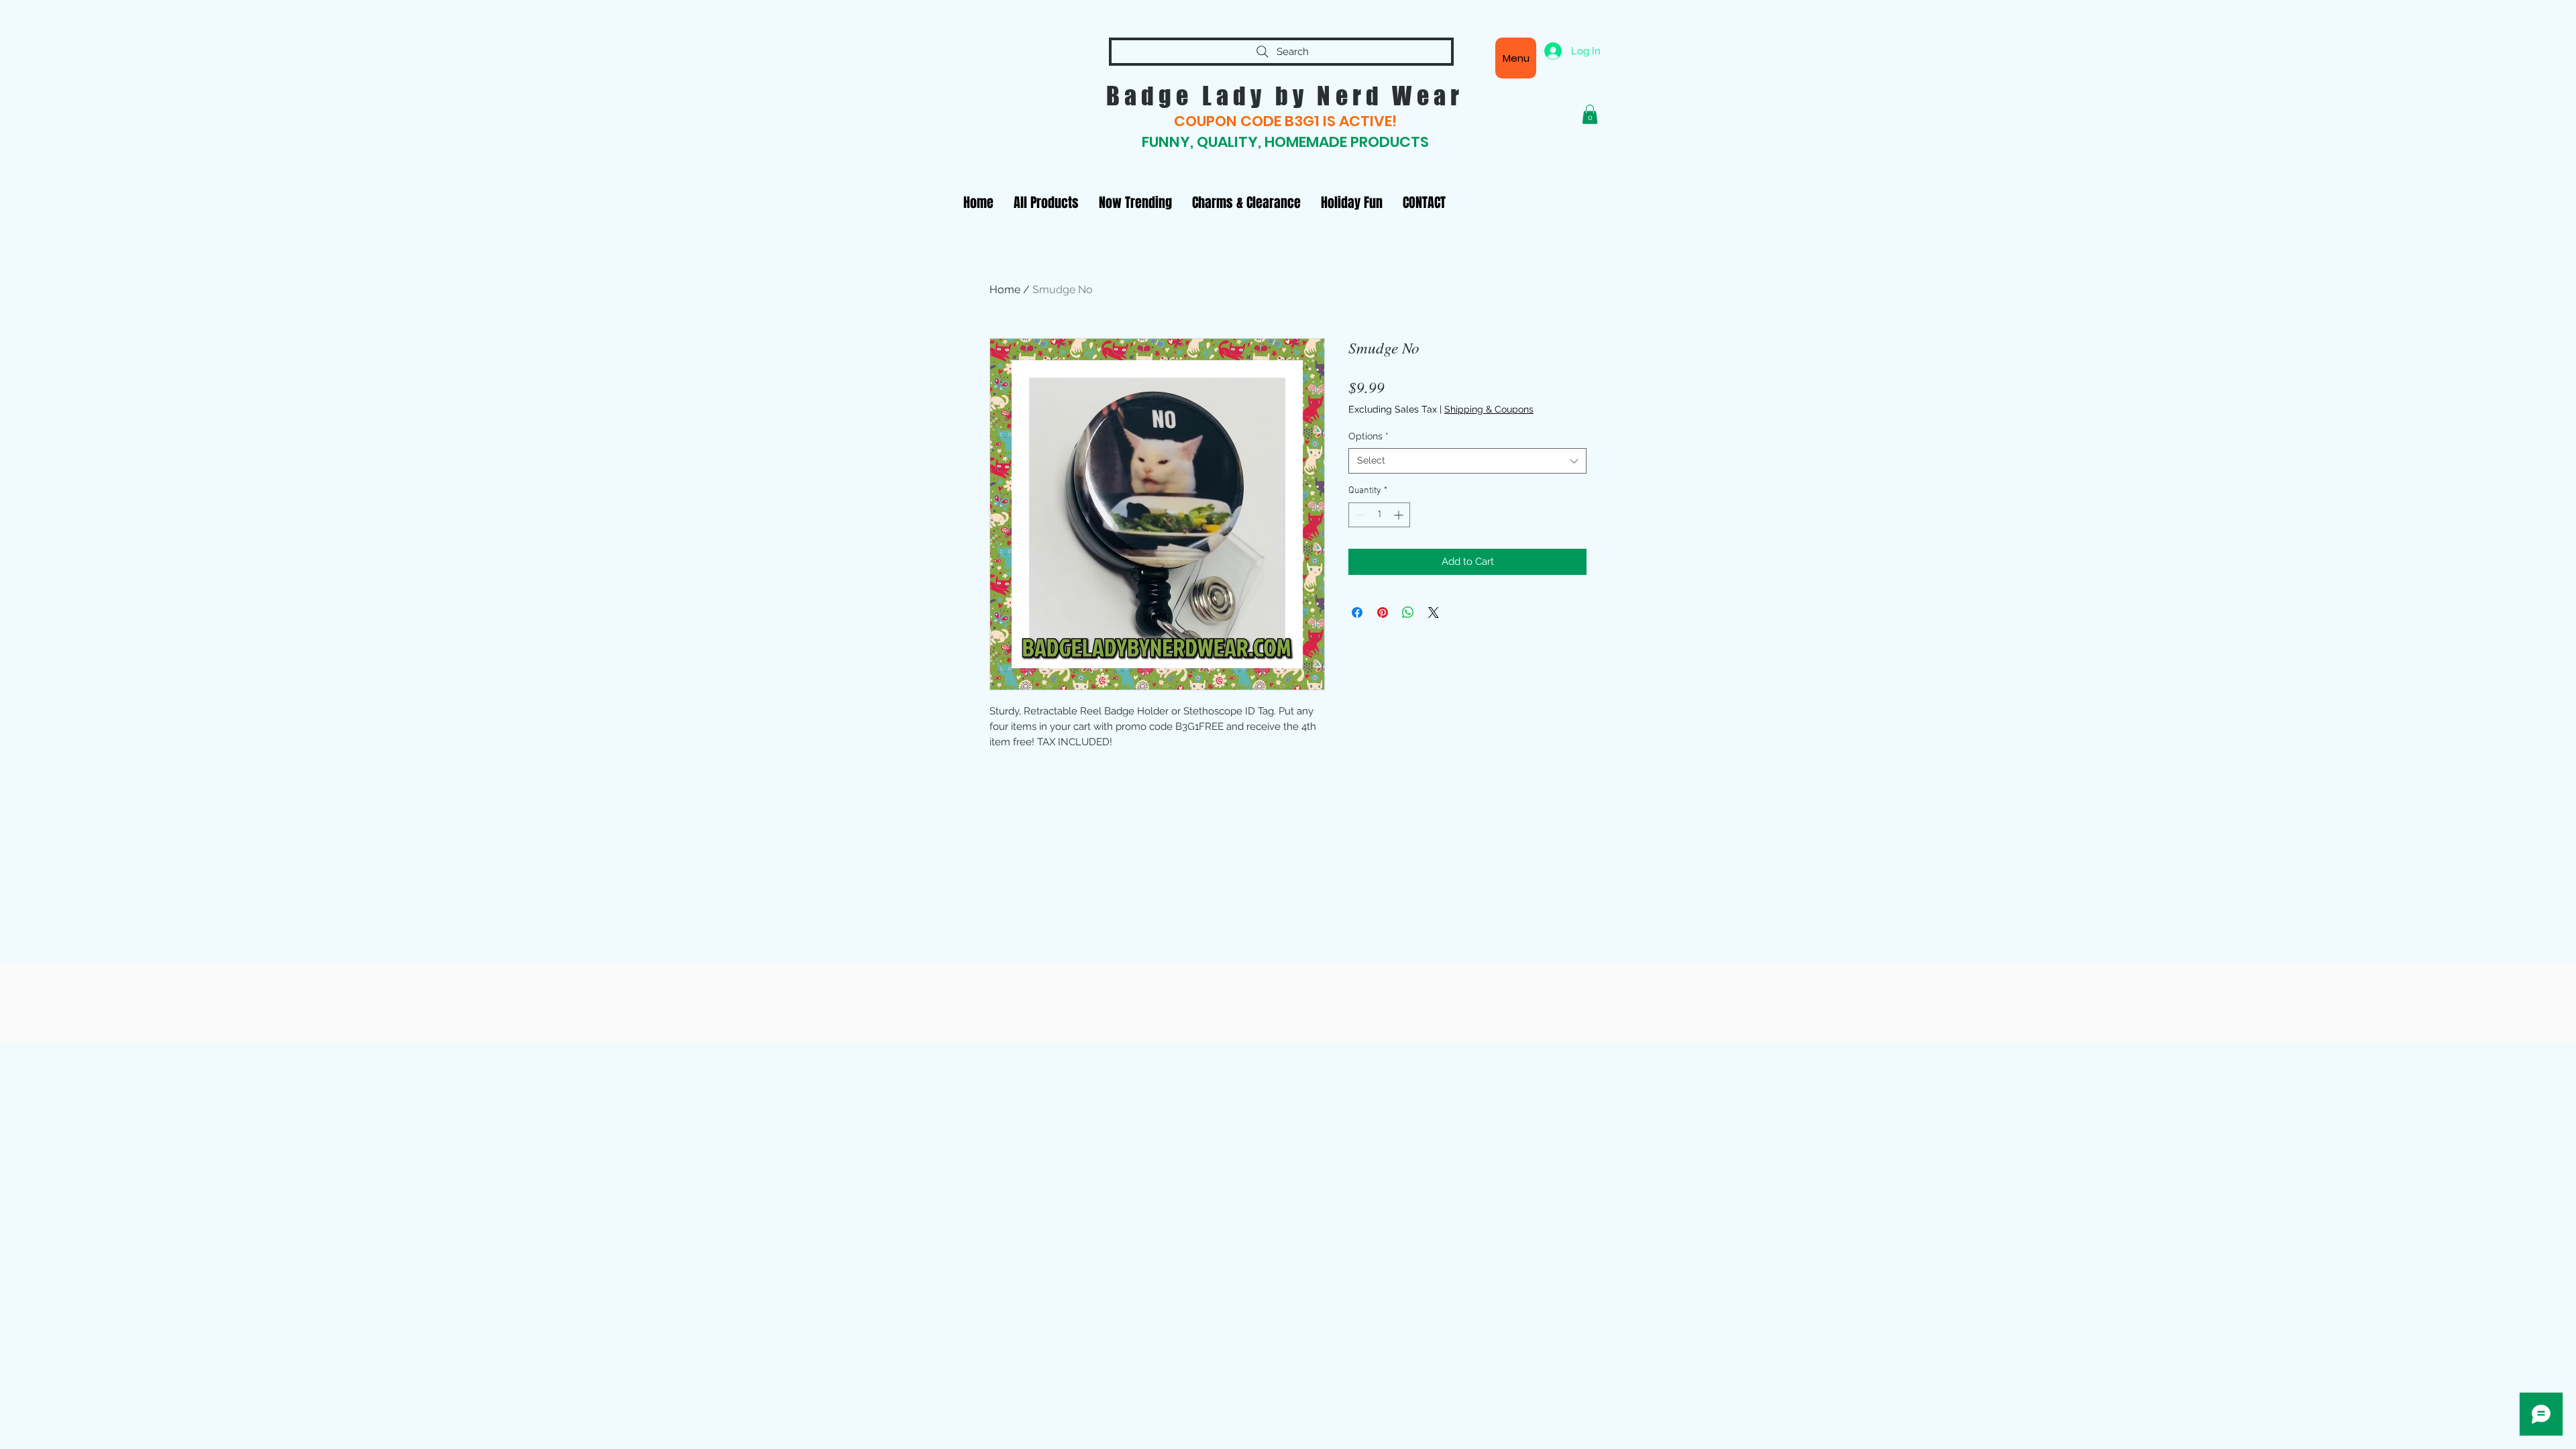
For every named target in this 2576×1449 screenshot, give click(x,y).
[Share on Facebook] (1357, 612)
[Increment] (1400, 515)
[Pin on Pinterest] (1383, 612)
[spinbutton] (1379, 515)
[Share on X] (1434, 612)
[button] (1590, 114)
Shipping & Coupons (1489, 409)
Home (1005, 289)
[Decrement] (1359, 515)
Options (1368, 436)
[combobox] (1467, 461)
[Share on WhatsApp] (1408, 612)
